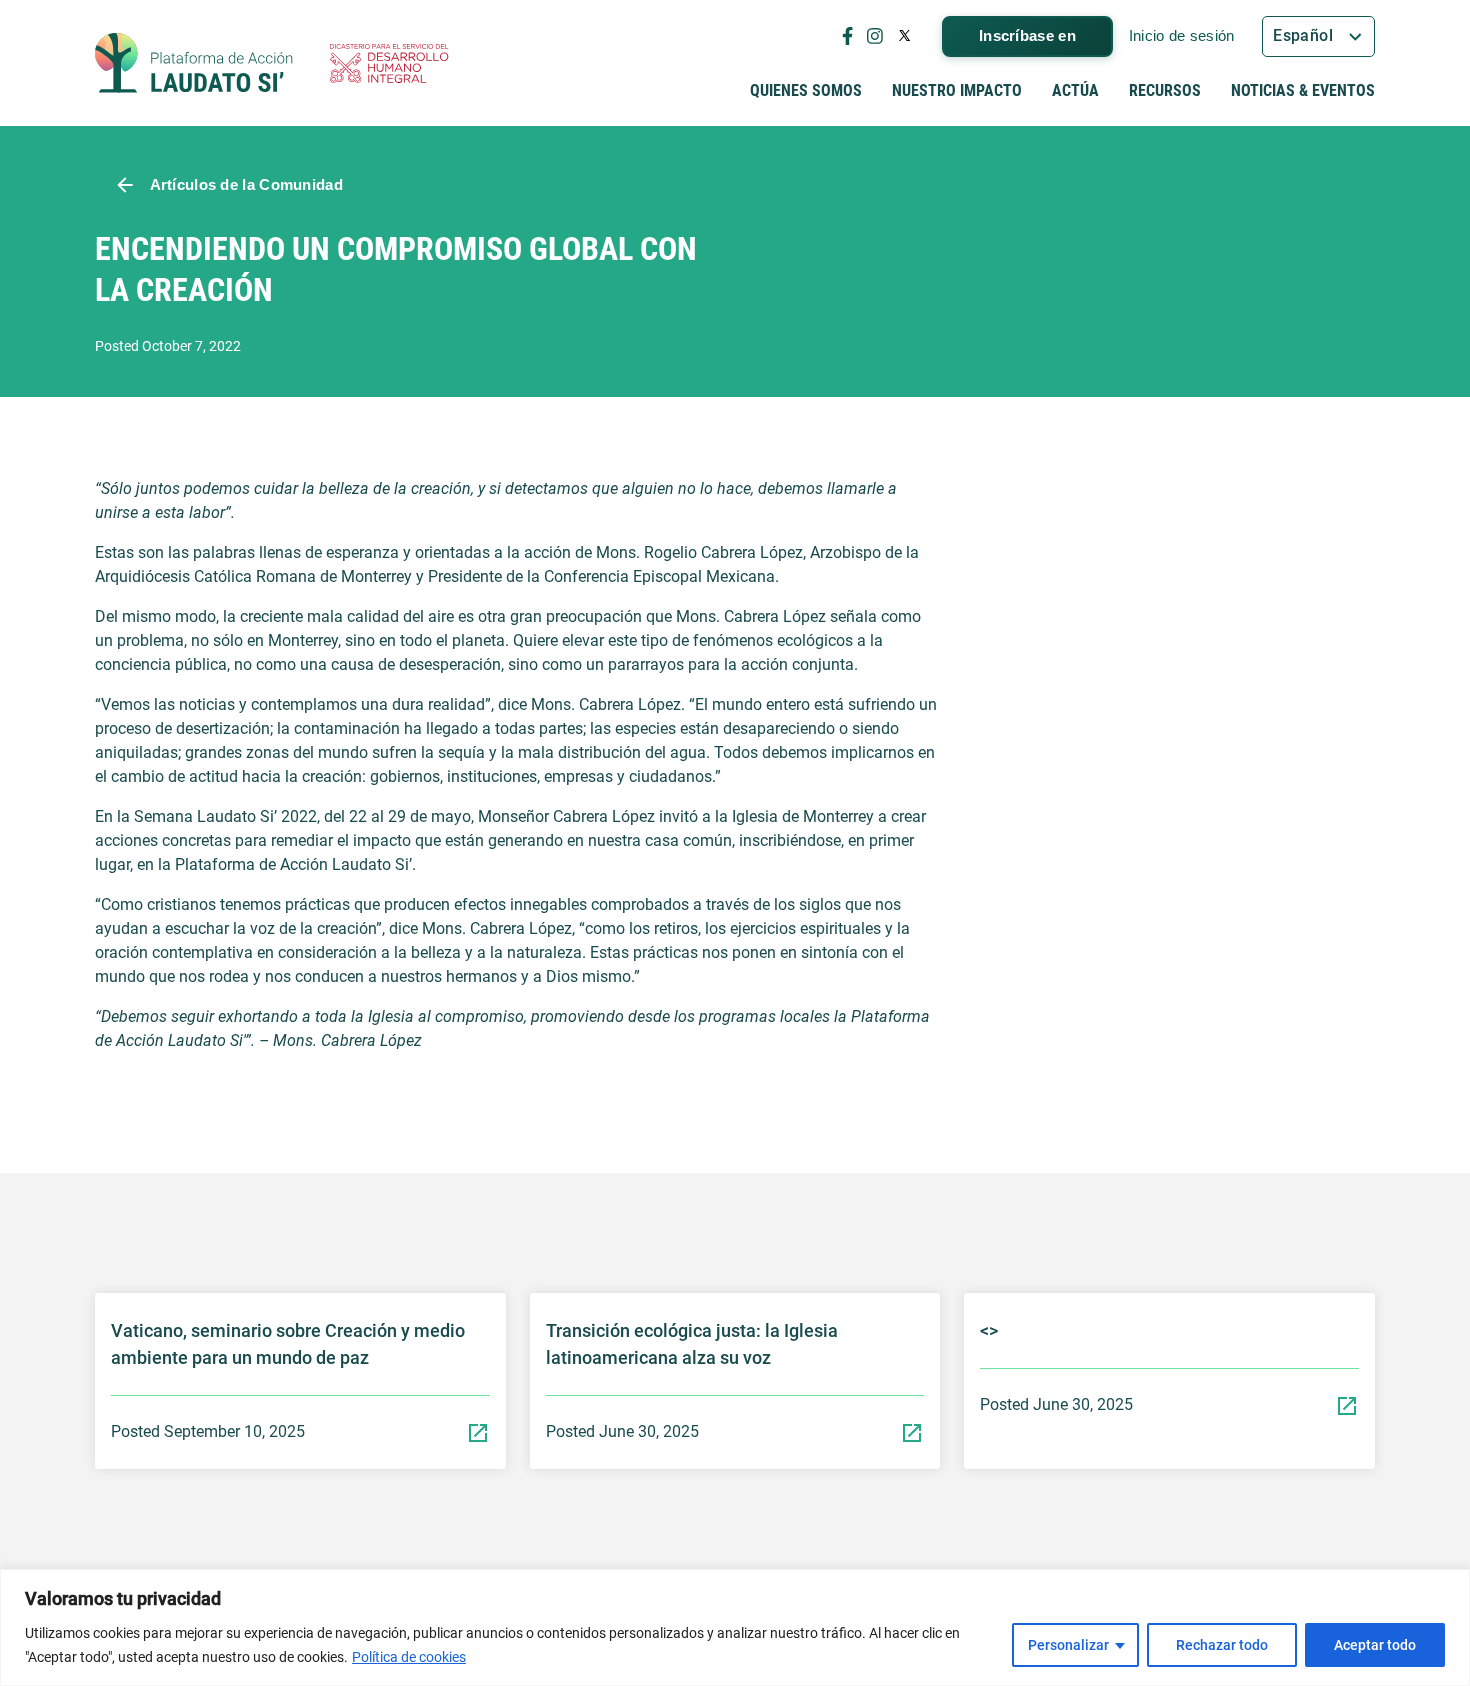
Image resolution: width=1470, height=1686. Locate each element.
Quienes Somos (806, 90)
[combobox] (1318, 36)
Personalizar (1068, 1645)
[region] (735, 1627)
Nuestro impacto (957, 90)
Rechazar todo (1222, 1645)
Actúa (1075, 90)
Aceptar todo (1375, 1645)
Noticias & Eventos (1303, 90)
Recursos (1165, 90)
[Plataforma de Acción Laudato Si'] (194, 63)
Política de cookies (409, 1657)
